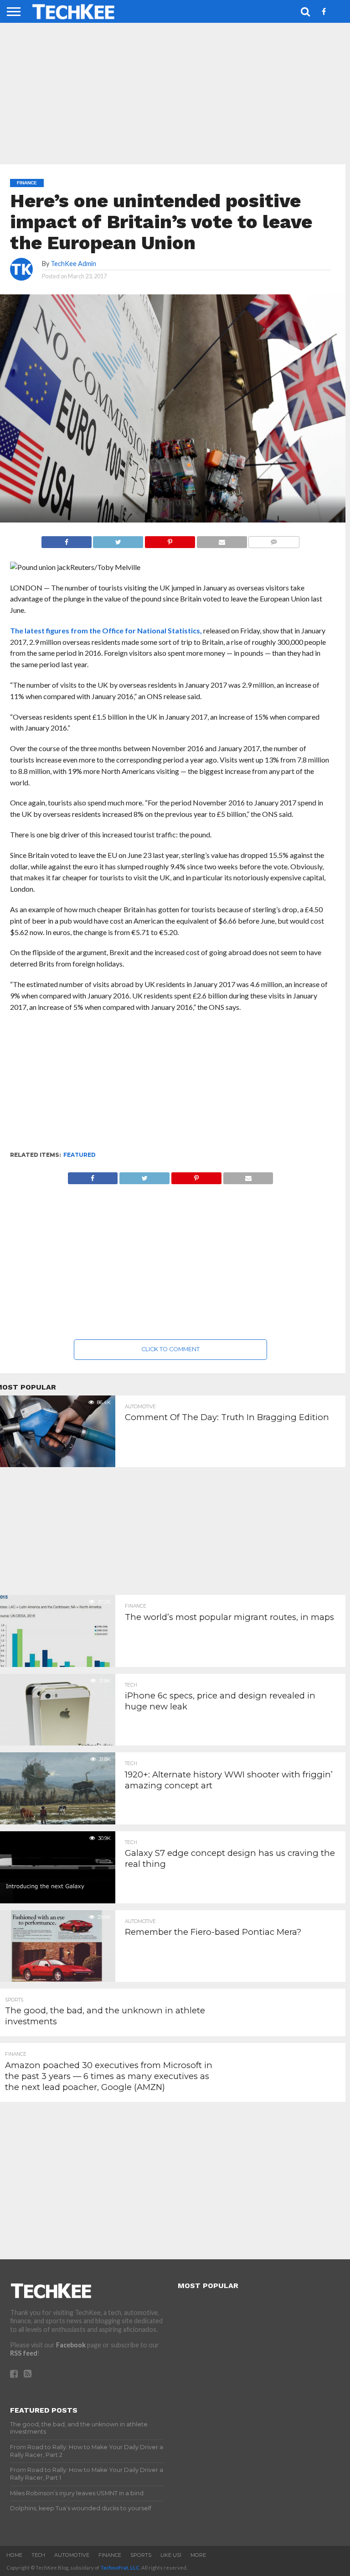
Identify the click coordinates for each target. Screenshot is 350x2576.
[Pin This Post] (170, 540)
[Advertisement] (171, 1086)
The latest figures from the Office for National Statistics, (106, 630)
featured (80, 1155)
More (198, 2555)
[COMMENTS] (274, 540)
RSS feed (24, 2353)
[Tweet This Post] (118, 540)
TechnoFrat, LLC (120, 2568)
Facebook (71, 2345)
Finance (110, 2555)
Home (14, 2555)
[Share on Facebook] (67, 540)
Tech (38, 2555)
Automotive (72, 2555)
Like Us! (171, 2555)
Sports (141, 2555)
